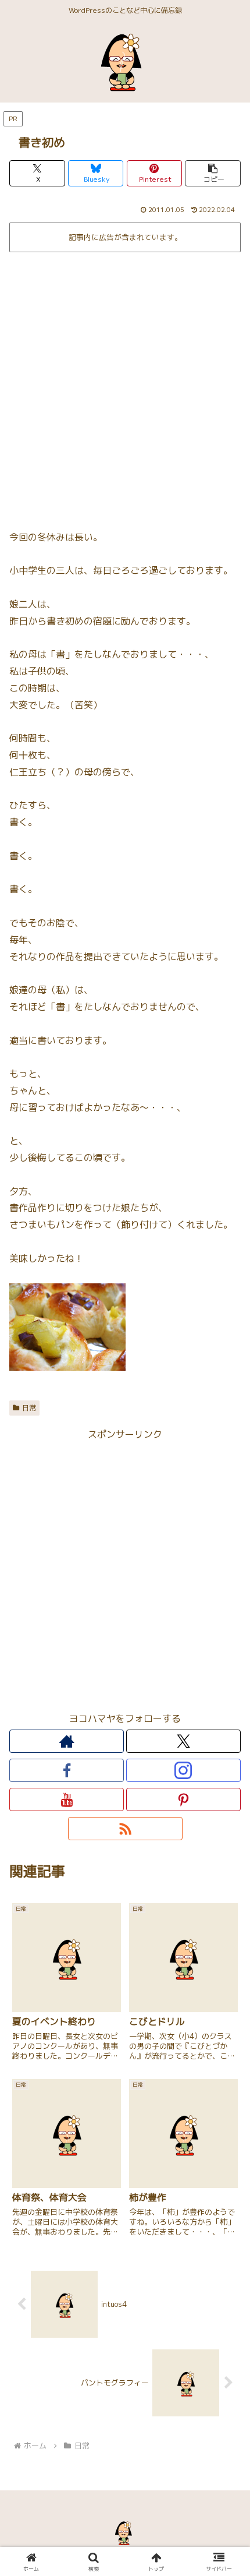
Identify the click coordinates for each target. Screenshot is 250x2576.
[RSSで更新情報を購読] (125, 1829)
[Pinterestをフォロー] (183, 1799)
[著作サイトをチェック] (67, 1741)
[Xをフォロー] (183, 1741)
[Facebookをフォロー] (67, 1770)
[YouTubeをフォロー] (67, 1799)
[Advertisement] (125, 387)
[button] (213, 173)
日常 (29, 1408)
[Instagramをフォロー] (183, 1770)
